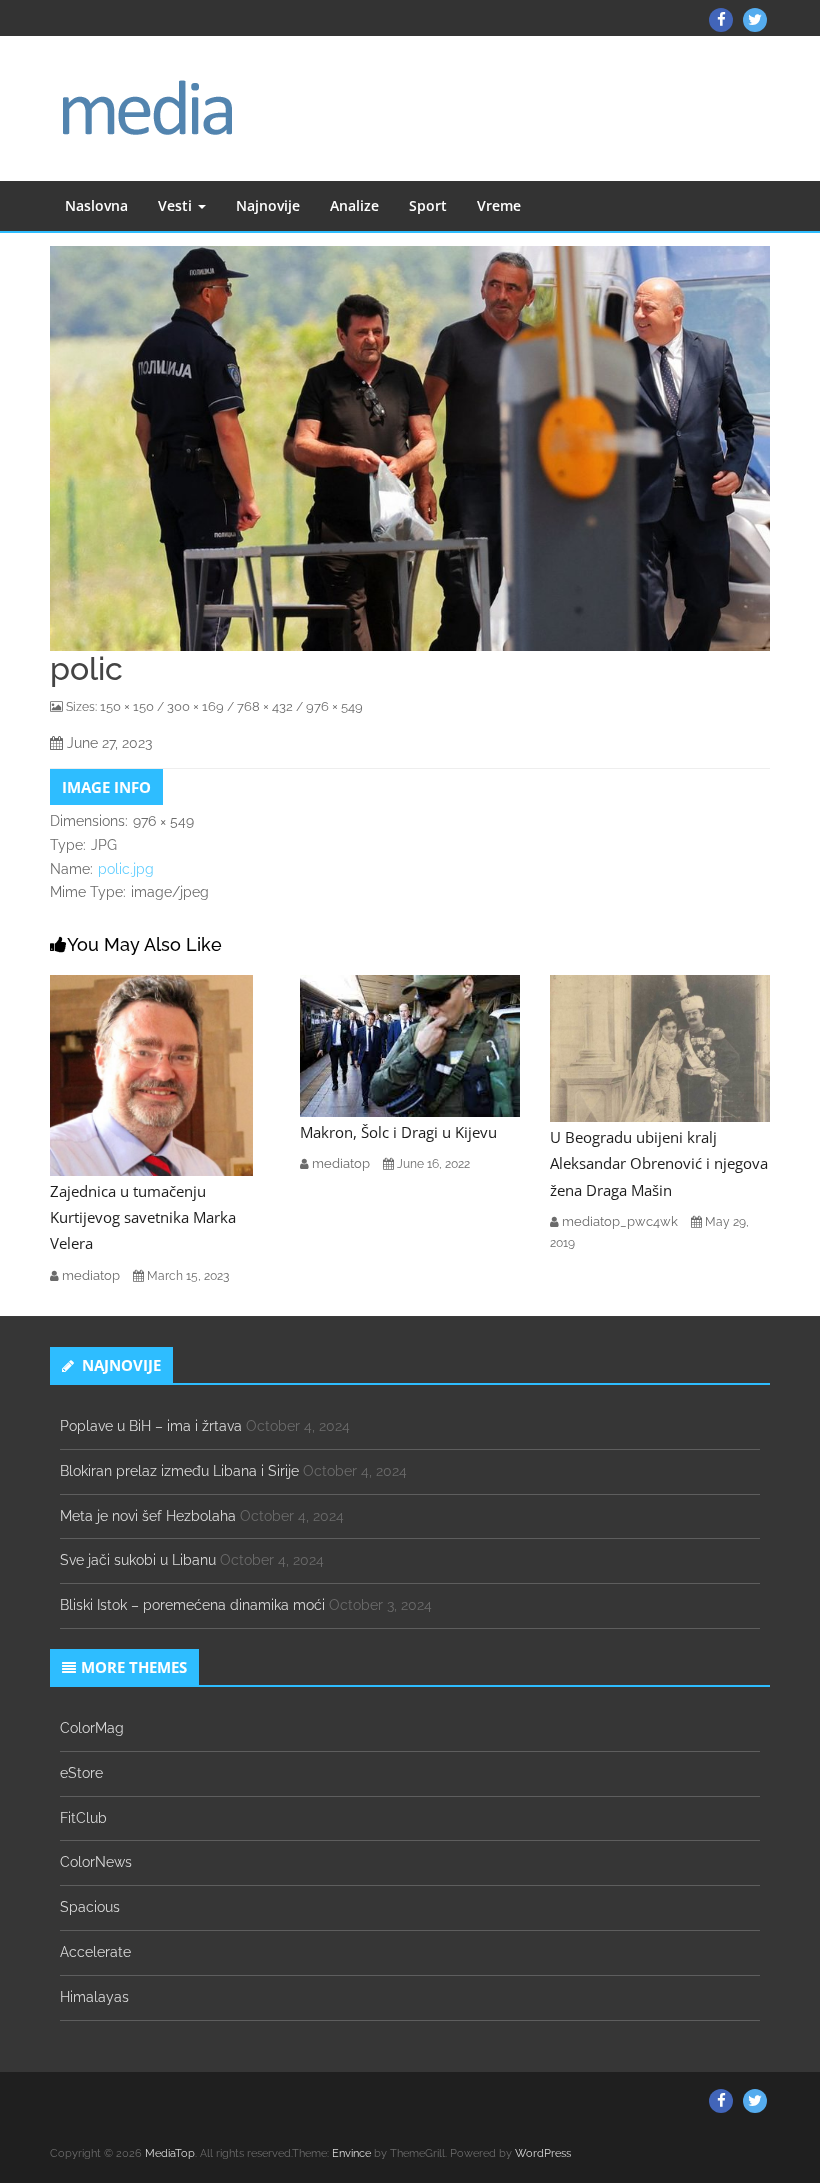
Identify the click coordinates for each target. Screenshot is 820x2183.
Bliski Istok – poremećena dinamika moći (192, 1605)
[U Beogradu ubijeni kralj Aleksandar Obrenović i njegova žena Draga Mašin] (660, 1047)
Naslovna (96, 205)
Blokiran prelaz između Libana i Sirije (179, 1471)
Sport (428, 205)
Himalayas (94, 1997)
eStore (81, 1773)
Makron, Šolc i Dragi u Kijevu (398, 1132)
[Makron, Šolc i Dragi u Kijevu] (410, 1045)
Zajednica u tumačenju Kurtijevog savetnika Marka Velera (143, 1217)
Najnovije (268, 205)
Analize (354, 205)
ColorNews (96, 1862)
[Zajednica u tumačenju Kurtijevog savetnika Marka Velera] (151, 1074)
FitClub (83, 1818)
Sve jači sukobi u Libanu (138, 1560)
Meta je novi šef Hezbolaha (148, 1516)
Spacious (90, 1907)
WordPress (543, 2153)
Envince (351, 2153)
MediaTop (170, 2153)
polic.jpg (126, 869)
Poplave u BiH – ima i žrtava (151, 1426)
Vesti (177, 205)
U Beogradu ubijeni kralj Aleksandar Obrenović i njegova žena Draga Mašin (659, 1163)
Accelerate (95, 1952)
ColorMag (92, 1728)
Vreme (499, 205)
